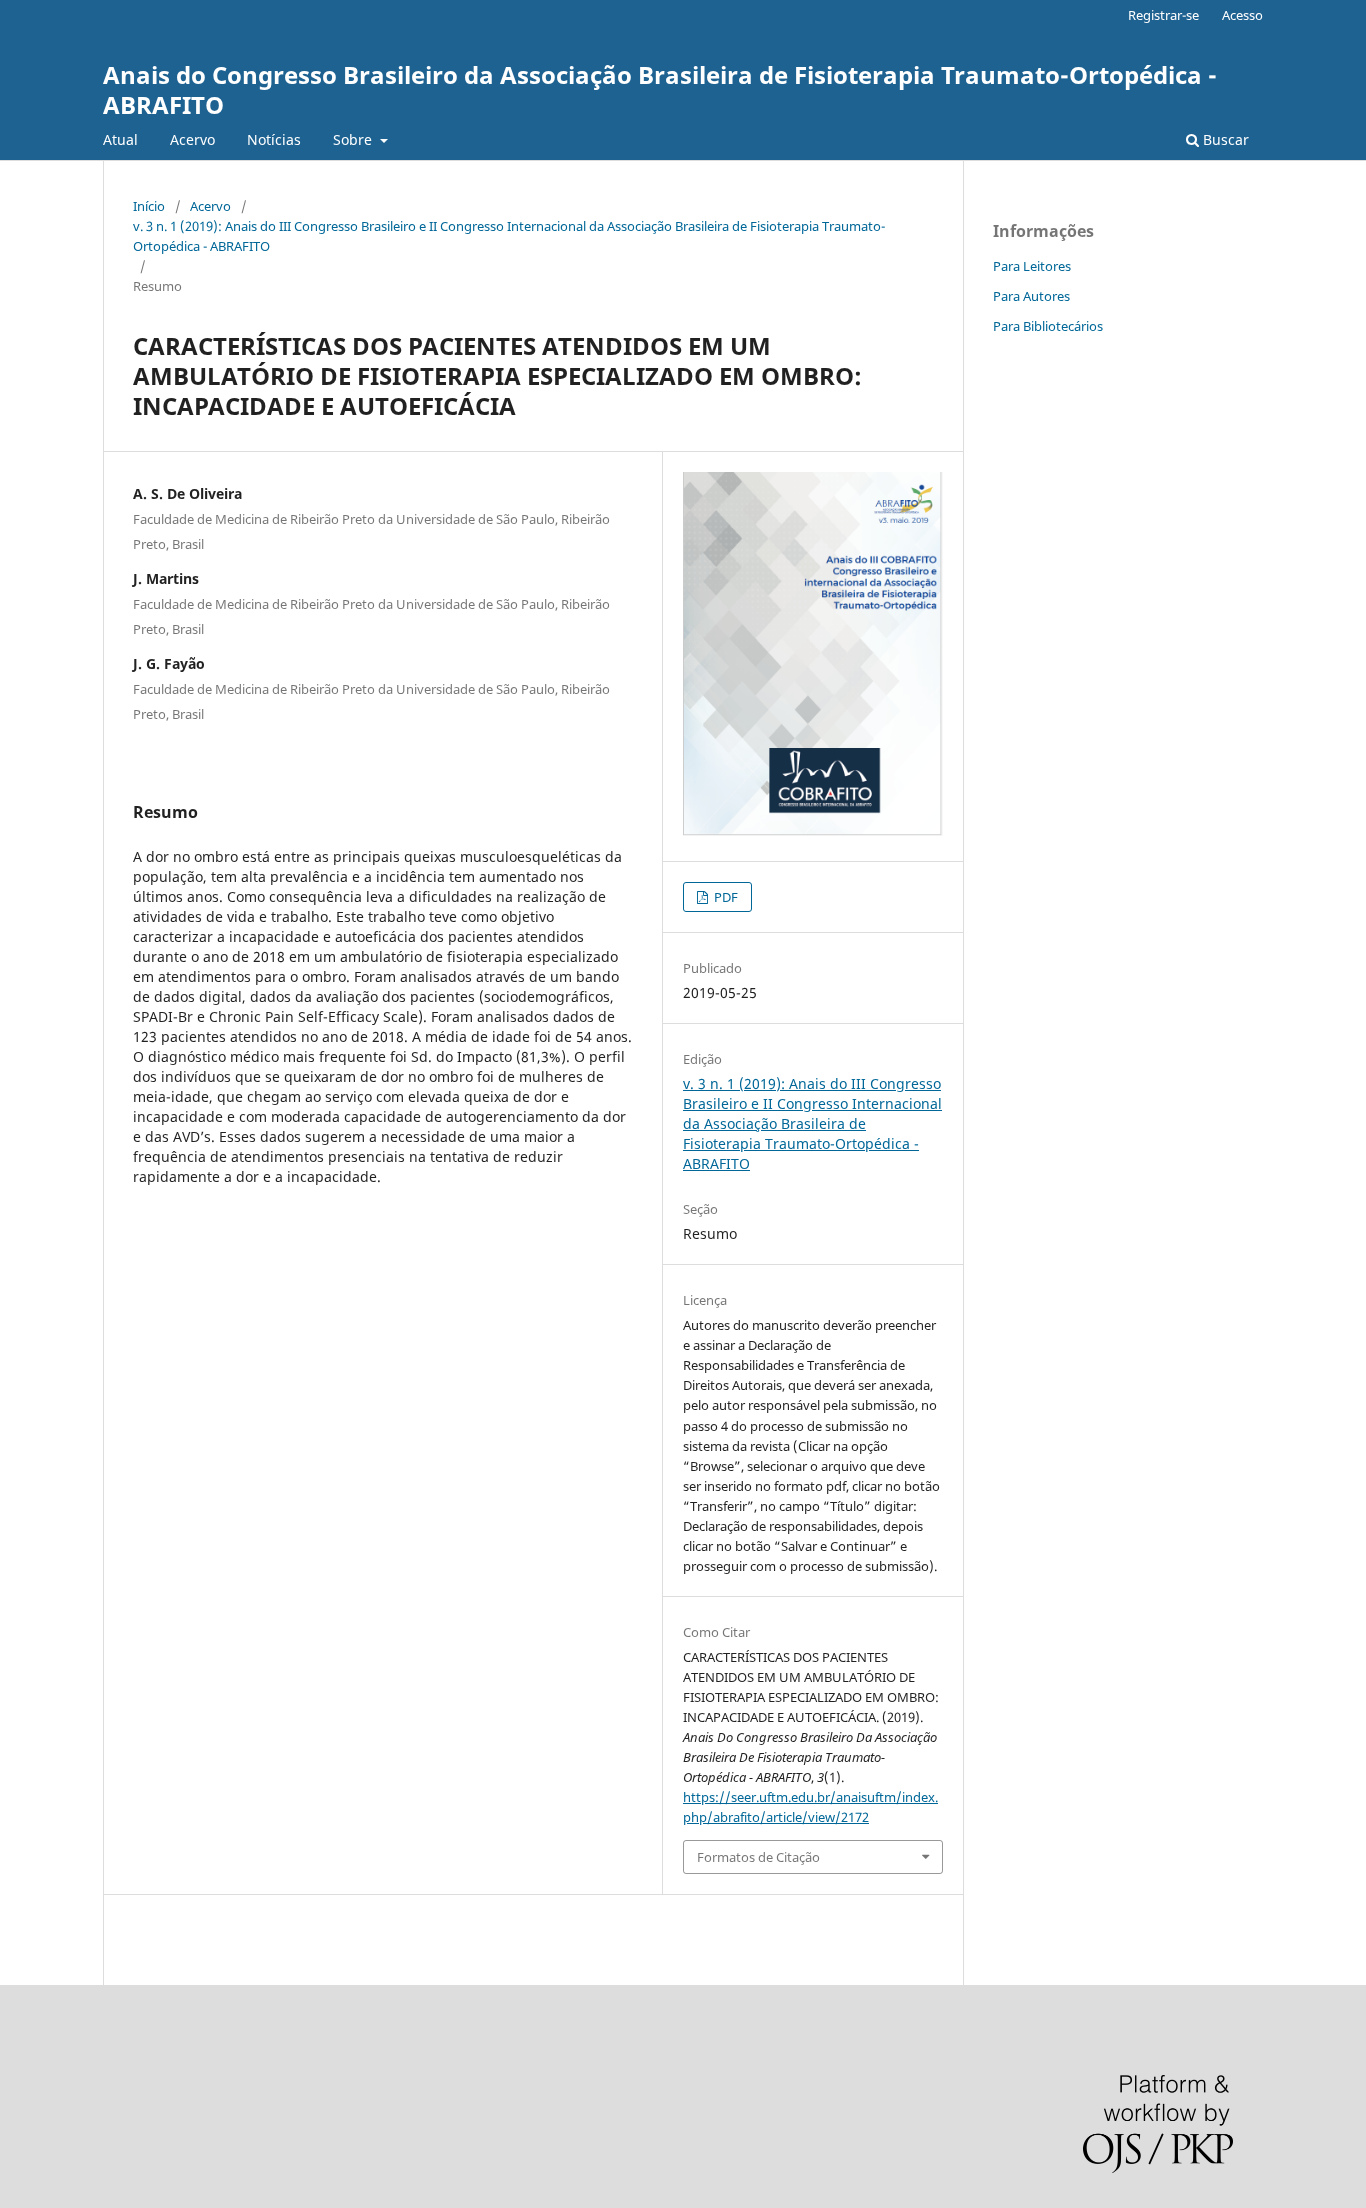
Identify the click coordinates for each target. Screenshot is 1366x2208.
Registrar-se (1163, 15)
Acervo (192, 139)
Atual (120, 139)
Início (149, 206)
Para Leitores (1032, 266)
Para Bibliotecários (1048, 326)
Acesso (1242, 15)
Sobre (354, 139)
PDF (724, 897)
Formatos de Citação (758, 1857)
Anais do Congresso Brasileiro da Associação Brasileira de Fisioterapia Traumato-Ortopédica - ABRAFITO (660, 89)
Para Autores (1031, 296)
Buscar (1224, 139)
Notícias (274, 139)
